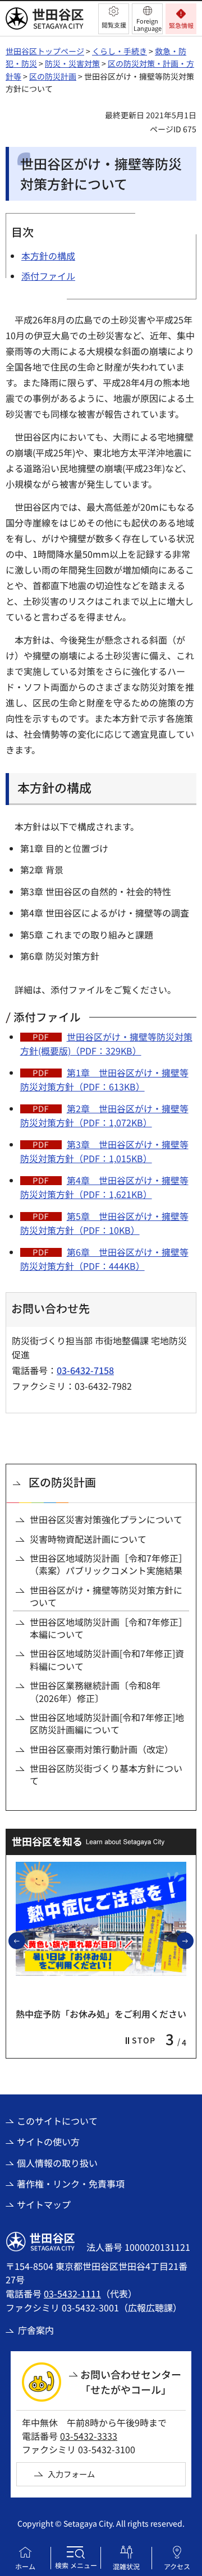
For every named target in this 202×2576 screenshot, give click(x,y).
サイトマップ (44, 2204)
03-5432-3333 (89, 2436)
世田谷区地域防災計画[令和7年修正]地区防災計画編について (107, 1724)
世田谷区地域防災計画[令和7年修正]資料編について (107, 1660)
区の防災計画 (53, 76)
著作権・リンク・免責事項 (71, 2184)
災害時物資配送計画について (88, 1539)
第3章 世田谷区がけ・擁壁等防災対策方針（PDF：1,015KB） (104, 1151)
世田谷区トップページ (45, 51)
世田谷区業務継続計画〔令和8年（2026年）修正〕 (95, 1692)
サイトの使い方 (48, 2142)
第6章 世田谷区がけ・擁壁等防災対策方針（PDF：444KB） (104, 1259)
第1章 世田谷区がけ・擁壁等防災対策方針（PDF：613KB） (104, 1080)
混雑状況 (126, 2566)
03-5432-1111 (72, 2293)
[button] (114, 19)
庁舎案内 (36, 2330)
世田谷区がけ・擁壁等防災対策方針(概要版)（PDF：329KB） (106, 1044)
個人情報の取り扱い (57, 2163)
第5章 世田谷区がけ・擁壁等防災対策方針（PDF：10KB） (104, 1223)
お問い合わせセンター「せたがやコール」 (131, 2382)
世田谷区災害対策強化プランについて (106, 1519)
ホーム (25, 2566)
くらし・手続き (120, 51)
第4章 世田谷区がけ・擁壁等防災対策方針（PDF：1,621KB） (104, 1187)
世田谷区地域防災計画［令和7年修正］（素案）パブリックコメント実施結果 (109, 1564)
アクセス (177, 2566)
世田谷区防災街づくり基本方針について (106, 1775)
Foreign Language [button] (148, 24)
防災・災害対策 (72, 63)
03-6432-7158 (85, 1370)
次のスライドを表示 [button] (193, 1940)
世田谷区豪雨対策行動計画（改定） (102, 1749)
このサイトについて (57, 2121)
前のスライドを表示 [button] (25, 1940)
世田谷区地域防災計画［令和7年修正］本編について (109, 1628)
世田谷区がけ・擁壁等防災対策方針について (106, 1596)
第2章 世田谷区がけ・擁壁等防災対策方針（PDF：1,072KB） (104, 1116)
